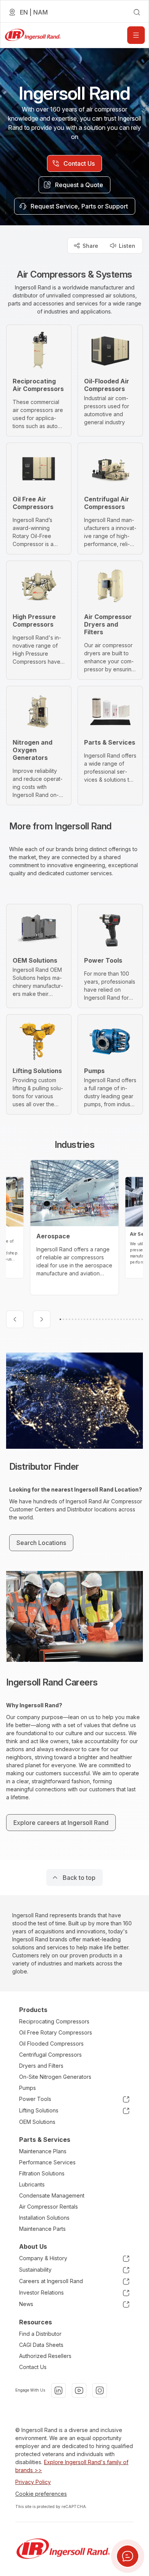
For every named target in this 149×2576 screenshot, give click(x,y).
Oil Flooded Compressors (51, 2044)
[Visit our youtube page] (79, 2390)
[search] (137, 12)
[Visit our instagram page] (100, 2390)
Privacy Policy (33, 2482)
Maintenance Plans (43, 2151)
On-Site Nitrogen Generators (55, 2077)
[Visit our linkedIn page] (58, 2390)
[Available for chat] (128, 2556)
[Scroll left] (15, 1319)
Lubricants (32, 2184)
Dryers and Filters (41, 2066)
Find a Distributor (40, 2334)
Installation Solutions (44, 2218)
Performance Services (47, 2162)
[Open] (136, 35)
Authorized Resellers (45, 2356)
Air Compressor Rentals (49, 2207)
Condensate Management (52, 2195)
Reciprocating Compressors (54, 2021)
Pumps (28, 2088)
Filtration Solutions (42, 2173)
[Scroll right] (42, 1319)
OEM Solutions (37, 2122)
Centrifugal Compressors (50, 2055)
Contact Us (33, 2367)
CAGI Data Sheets (41, 2345)
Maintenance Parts (42, 2229)
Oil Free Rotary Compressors (56, 2032)
